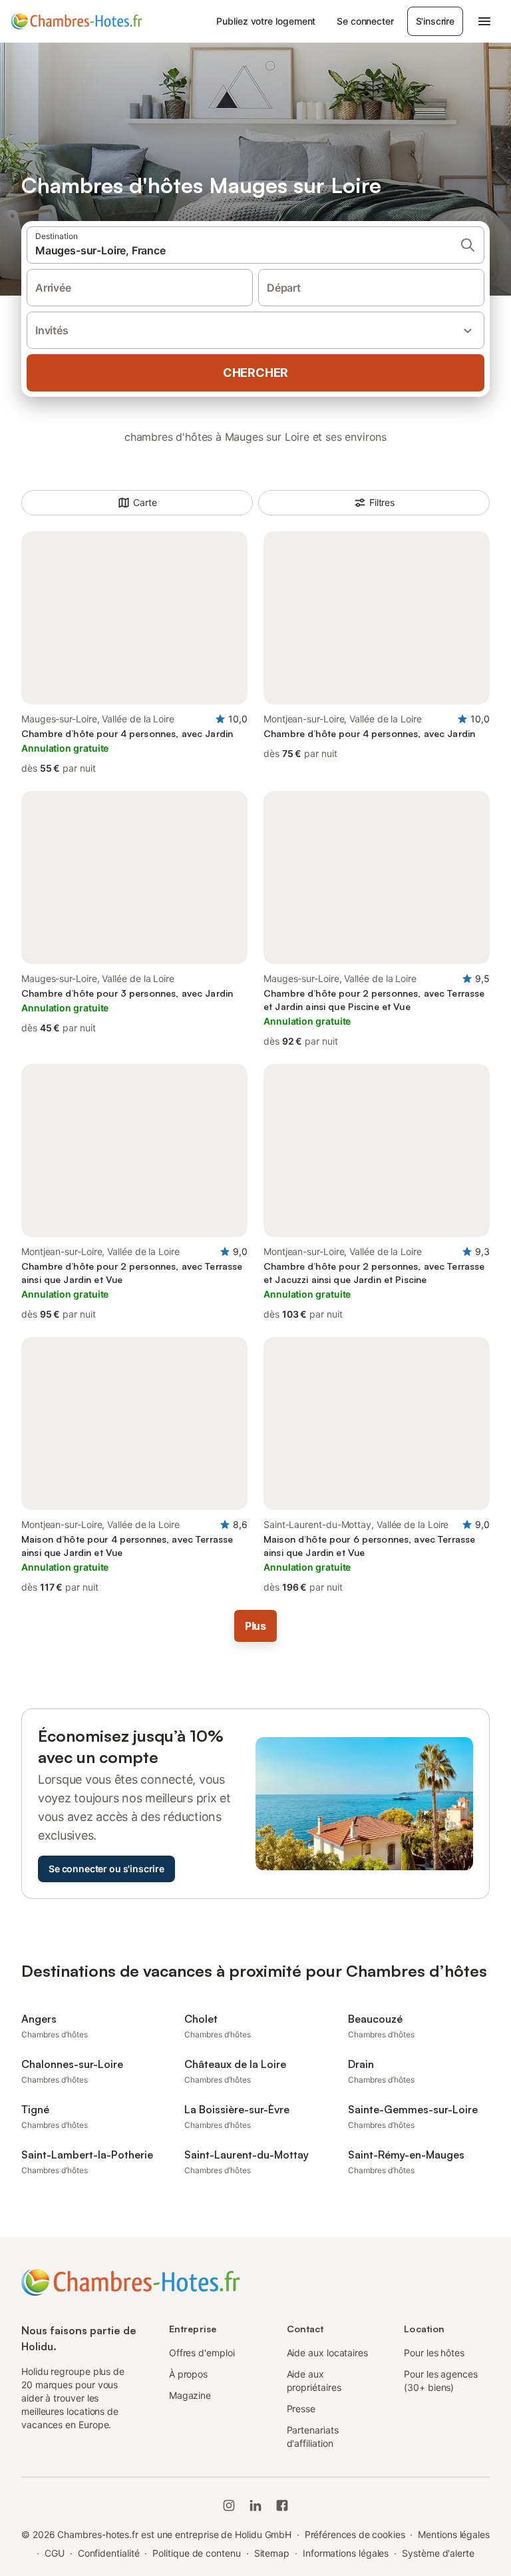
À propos (188, 2374)
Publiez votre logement (266, 21)
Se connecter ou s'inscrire (106, 1869)
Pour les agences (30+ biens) (441, 2381)
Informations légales (346, 2553)
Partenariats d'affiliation (313, 2437)
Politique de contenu (196, 2553)
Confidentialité (109, 2553)
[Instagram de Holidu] (229, 2505)
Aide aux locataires (327, 2353)
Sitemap (272, 2553)
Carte (145, 502)
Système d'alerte (438, 2553)
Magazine (190, 2395)
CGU (55, 2553)
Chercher (255, 373)
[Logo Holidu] (77, 21)
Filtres (382, 502)
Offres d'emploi (202, 2353)
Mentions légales (454, 2534)
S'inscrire (435, 21)
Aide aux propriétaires (314, 2381)
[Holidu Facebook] (282, 2505)
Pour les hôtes (434, 2353)
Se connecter (365, 21)
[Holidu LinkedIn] (255, 2505)
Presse (301, 2409)
